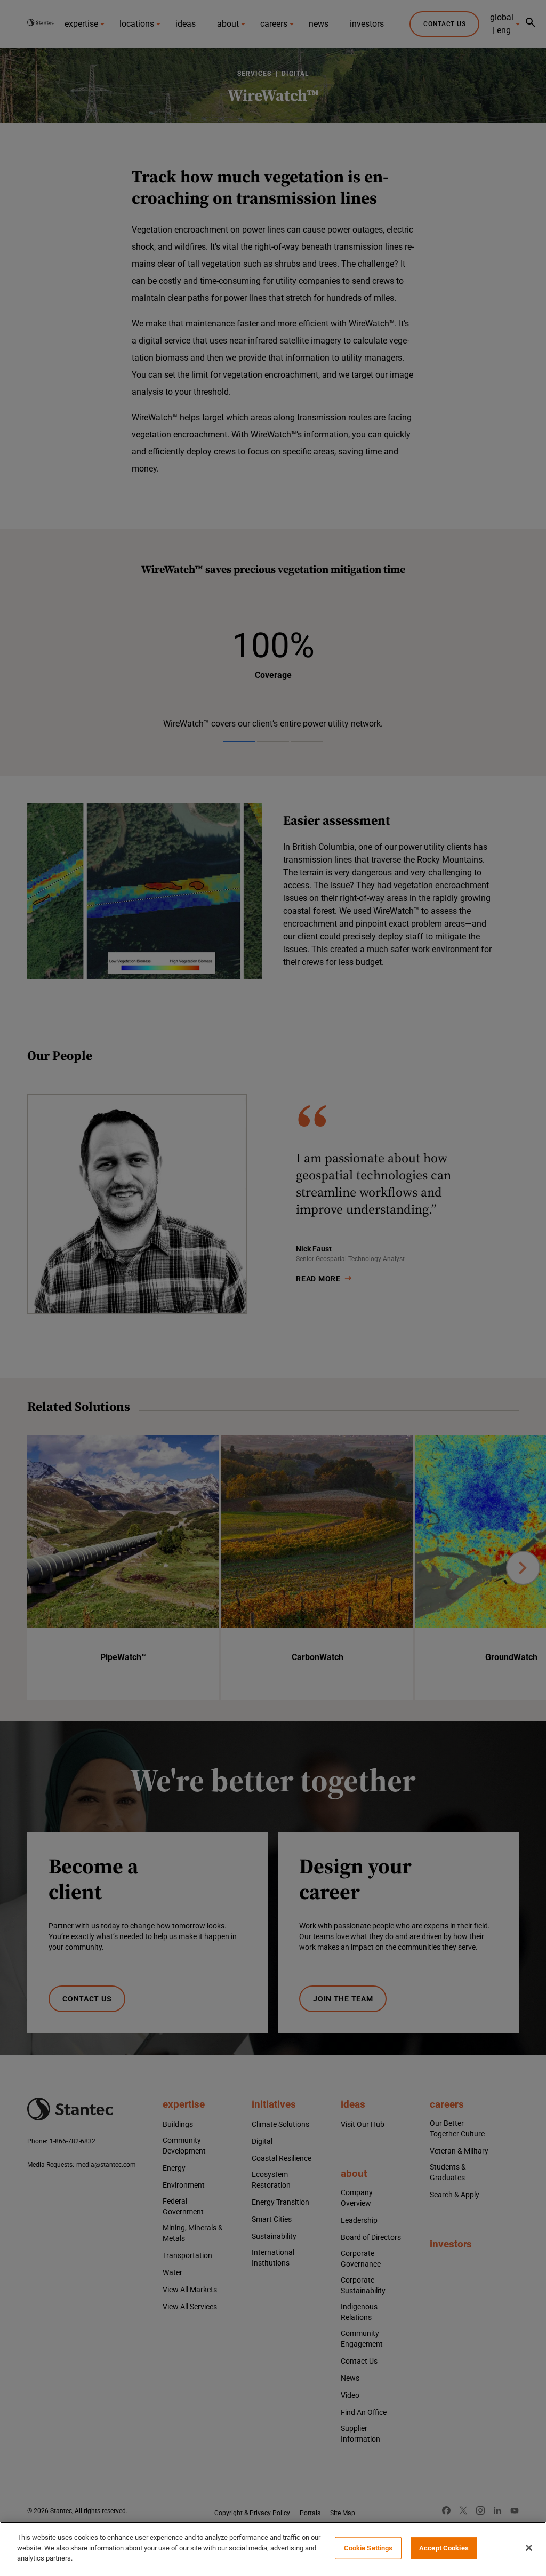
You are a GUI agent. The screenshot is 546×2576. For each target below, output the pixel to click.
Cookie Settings (368, 2548)
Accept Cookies (444, 2548)
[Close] (529, 2548)
